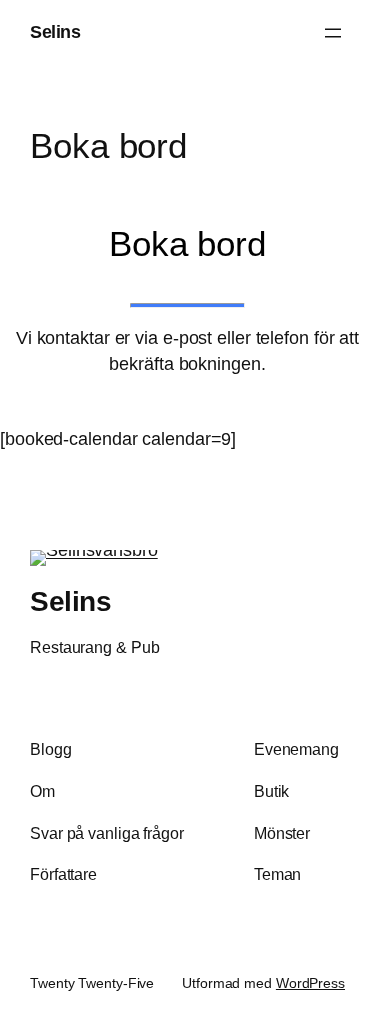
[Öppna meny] (333, 33)
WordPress (310, 983)
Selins (55, 32)
